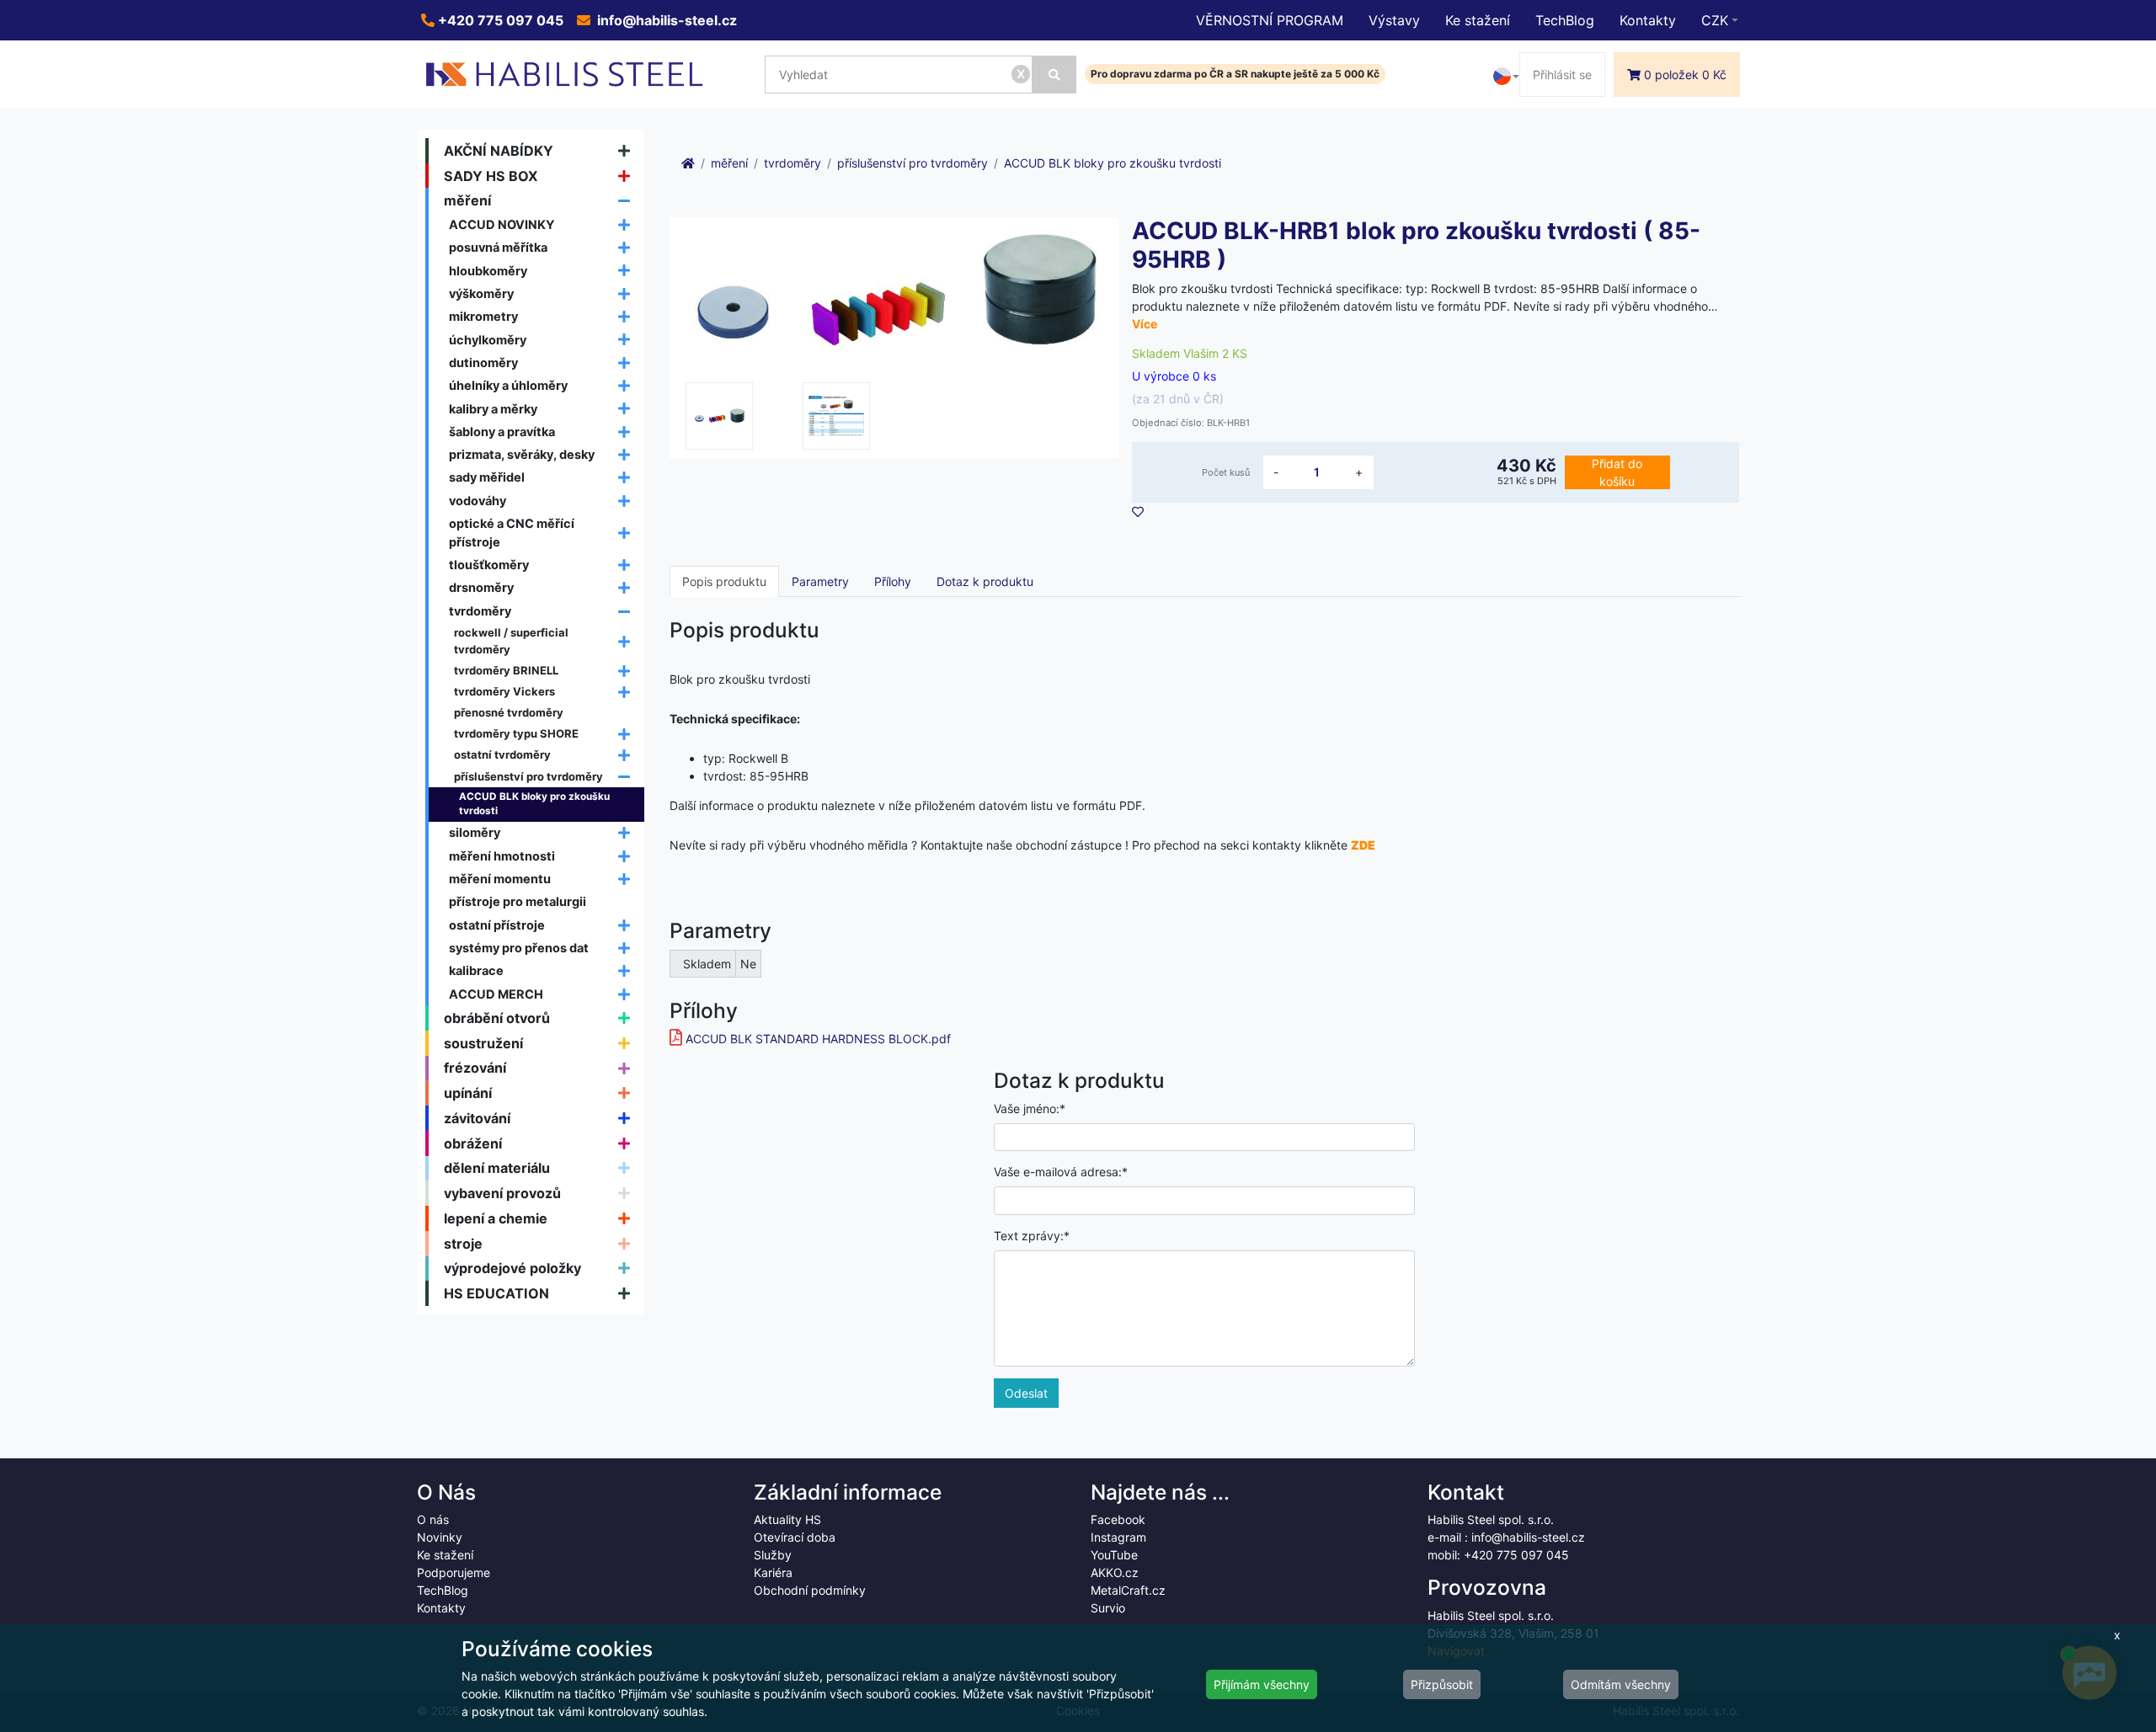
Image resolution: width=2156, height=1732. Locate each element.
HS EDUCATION (496, 1293)
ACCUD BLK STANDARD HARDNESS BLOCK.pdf (818, 1039)
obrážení (473, 1143)
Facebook (1118, 1519)
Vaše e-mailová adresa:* (1061, 1172)
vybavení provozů (502, 1193)
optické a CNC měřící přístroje (512, 533)
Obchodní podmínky (810, 1590)
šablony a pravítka (502, 432)
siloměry (475, 832)
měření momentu (500, 879)
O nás (433, 1519)
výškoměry (481, 293)
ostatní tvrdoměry (502, 754)
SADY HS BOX (491, 176)
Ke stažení (1478, 20)
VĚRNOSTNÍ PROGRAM (1270, 20)
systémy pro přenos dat (519, 948)
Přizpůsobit (1442, 1684)
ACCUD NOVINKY (502, 224)
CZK (1715, 20)
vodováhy (478, 501)
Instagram (1118, 1537)
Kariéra (773, 1572)
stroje (463, 1244)
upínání (468, 1093)
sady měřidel (487, 477)
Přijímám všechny (1262, 1684)
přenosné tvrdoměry (509, 712)
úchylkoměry (488, 340)
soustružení (483, 1043)
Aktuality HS (787, 1519)
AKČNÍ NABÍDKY (499, 151)
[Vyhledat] (1054, 75)
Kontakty (1648, 20)
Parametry (820, 581)
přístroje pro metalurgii (518, 901)
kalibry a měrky (493, 409)
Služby (773, 1555)
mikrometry (483, 316)
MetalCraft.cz (1128, 1590)
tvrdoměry (480, 611)
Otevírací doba (795, 1537)
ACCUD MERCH (496, 994)
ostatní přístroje (497, 925)
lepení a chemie (496, 1218)
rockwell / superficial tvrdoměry (511, 641)
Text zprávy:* (1032, 1236)
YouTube (1114, 1555)
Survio (1108, 1608)
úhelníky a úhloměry (508, 385)
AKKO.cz (1115, 1572)
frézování (475, 1068)
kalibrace (476, 970)
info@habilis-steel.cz (665, 20)
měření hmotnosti (502, 856)
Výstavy (1394, 20)
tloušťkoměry (489, 565)
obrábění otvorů (497, 1018)
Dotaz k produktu (985, 581)
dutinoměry (483, 362)
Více (1145, 324)
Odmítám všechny (1621, 1684)
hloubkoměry (488, 271)
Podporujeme (454, 1572)
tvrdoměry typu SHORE (516, 733)
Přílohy (893, 581)
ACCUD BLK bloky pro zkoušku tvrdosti (534, 804)
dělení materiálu (497, 1168)
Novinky (440, 1537)
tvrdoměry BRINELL (506, 670)
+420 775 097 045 (499, 20)
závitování (477, 1118)
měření (467, 200)
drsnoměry (481, 587)
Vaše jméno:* (1030, 1108)
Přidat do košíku (1617, 472)
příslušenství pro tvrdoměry (528, 776)
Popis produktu (724, 581)
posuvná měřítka (498, 247)
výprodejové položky (512, 1268)
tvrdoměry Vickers (504, 691)
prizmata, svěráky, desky (522, 454)
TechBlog (1565, 20)
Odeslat (1026, 1393)
